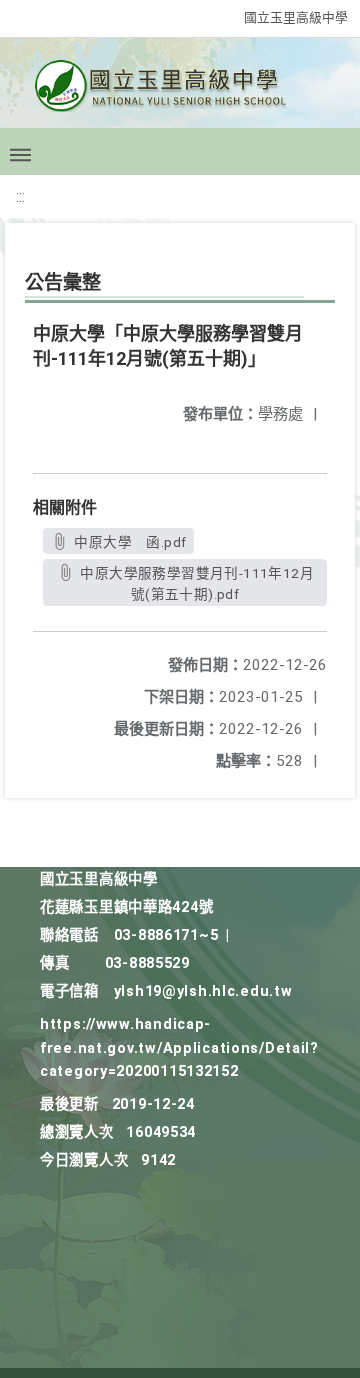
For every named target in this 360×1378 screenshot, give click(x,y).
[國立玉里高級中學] (180, 91)
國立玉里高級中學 (296, 17)
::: (20, 196)
